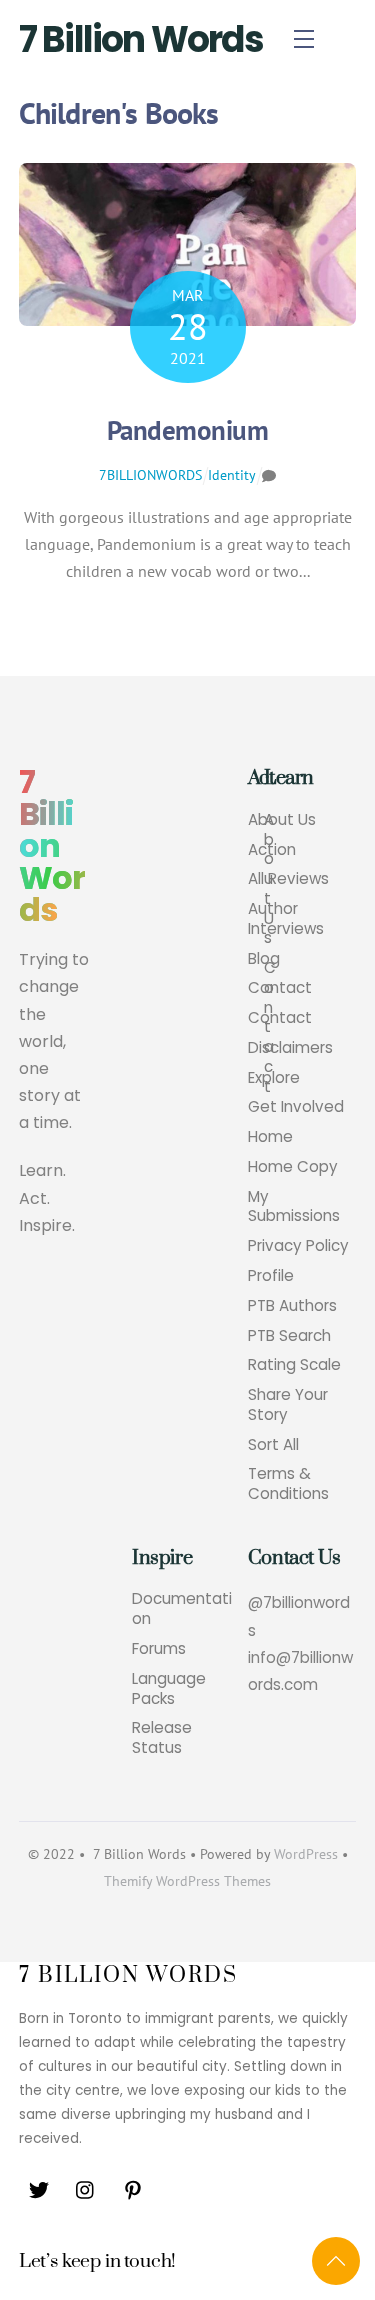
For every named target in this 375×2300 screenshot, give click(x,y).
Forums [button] (159, 1649)
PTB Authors (292, 1306)
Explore (274, 1078)
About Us (282, 820)
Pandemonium (187, 430)
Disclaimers (290, 1048)
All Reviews (288, 879)
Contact (280, 988)
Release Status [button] (162, 1738)
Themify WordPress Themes (187, 1881)
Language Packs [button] (169, 1689)
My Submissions (294, 1207)
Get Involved (296, 1107)
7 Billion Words (141, 39)
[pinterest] (133, 2188)
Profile (271, 1276)
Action (272, 850)
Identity (232, 475)
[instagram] (86, 2188)
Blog (264, 959)
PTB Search (289, 1336)
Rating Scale (294, 1365)
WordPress (306, 1854)
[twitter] (39, 2188)
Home (270, 1137)
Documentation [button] (182, 1609)
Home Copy (293, 1167)
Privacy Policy (298, 1246)
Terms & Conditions (288, 1484)
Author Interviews (286, 919)
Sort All (273, 1445)
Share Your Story (288, 1405)
